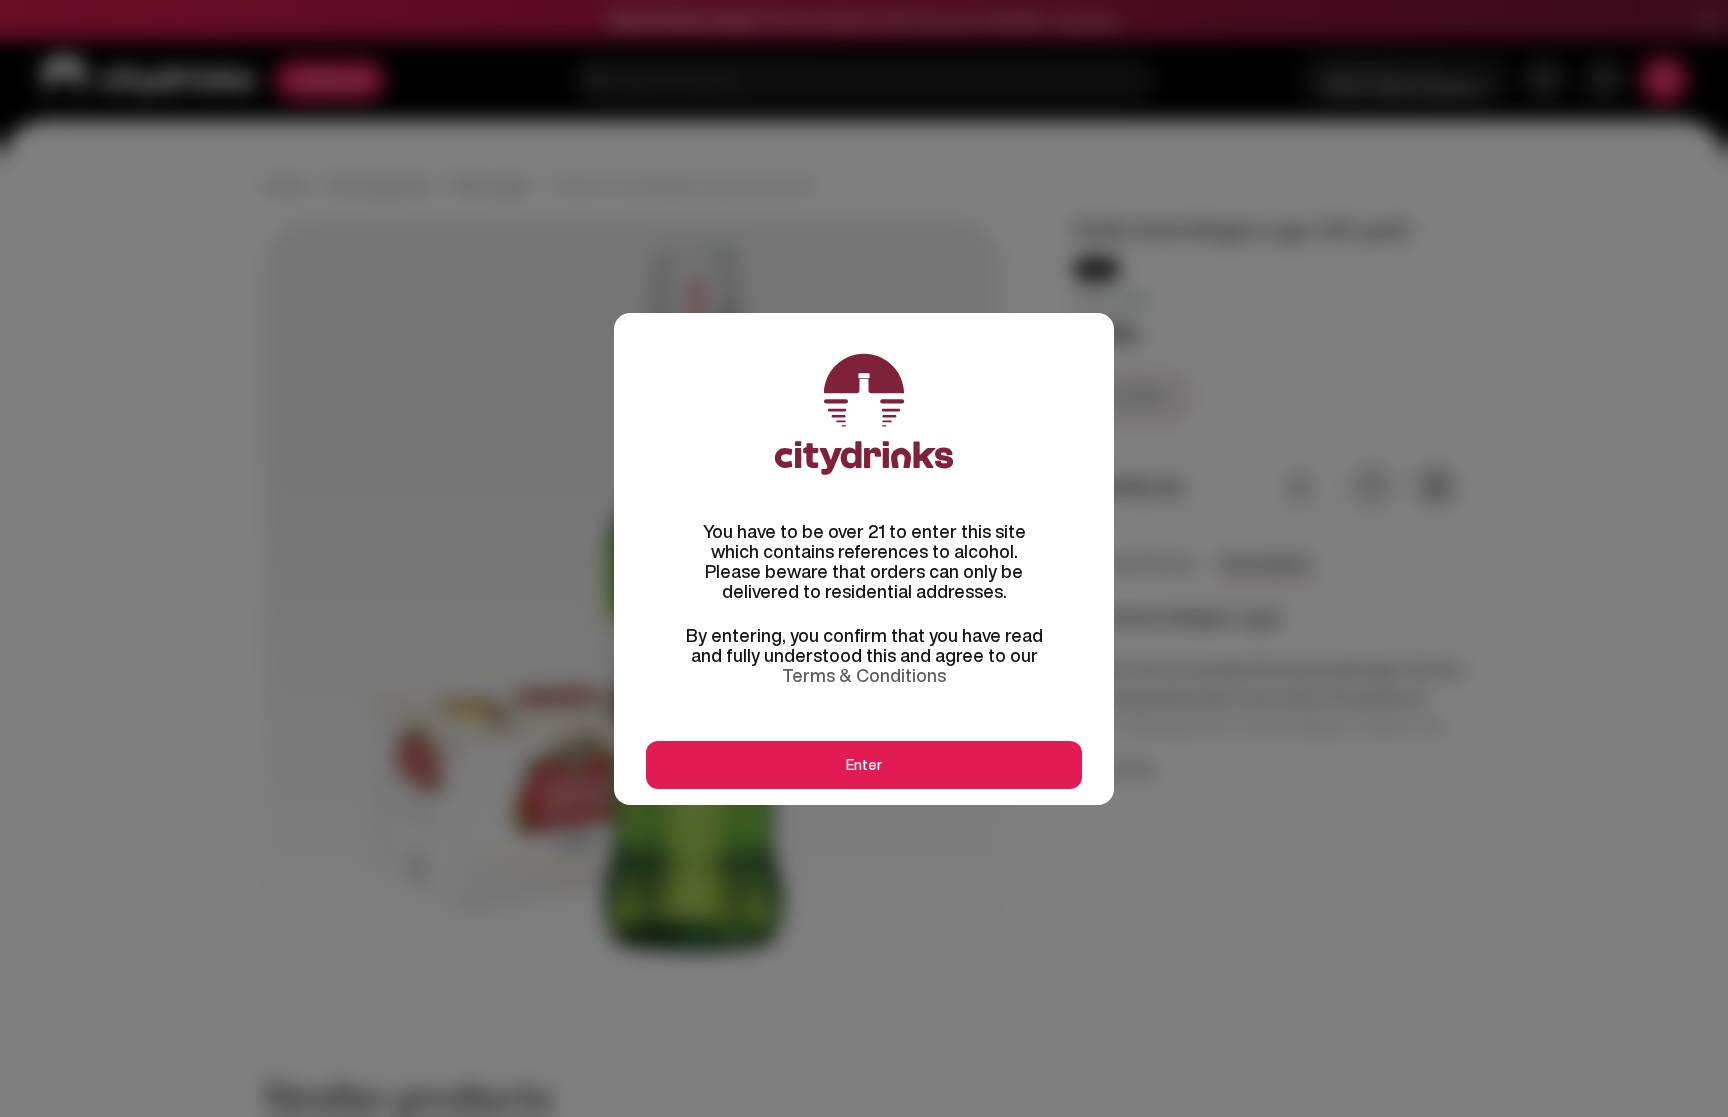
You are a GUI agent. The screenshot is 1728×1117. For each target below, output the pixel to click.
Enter (864, 765)
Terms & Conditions (864, 675)
